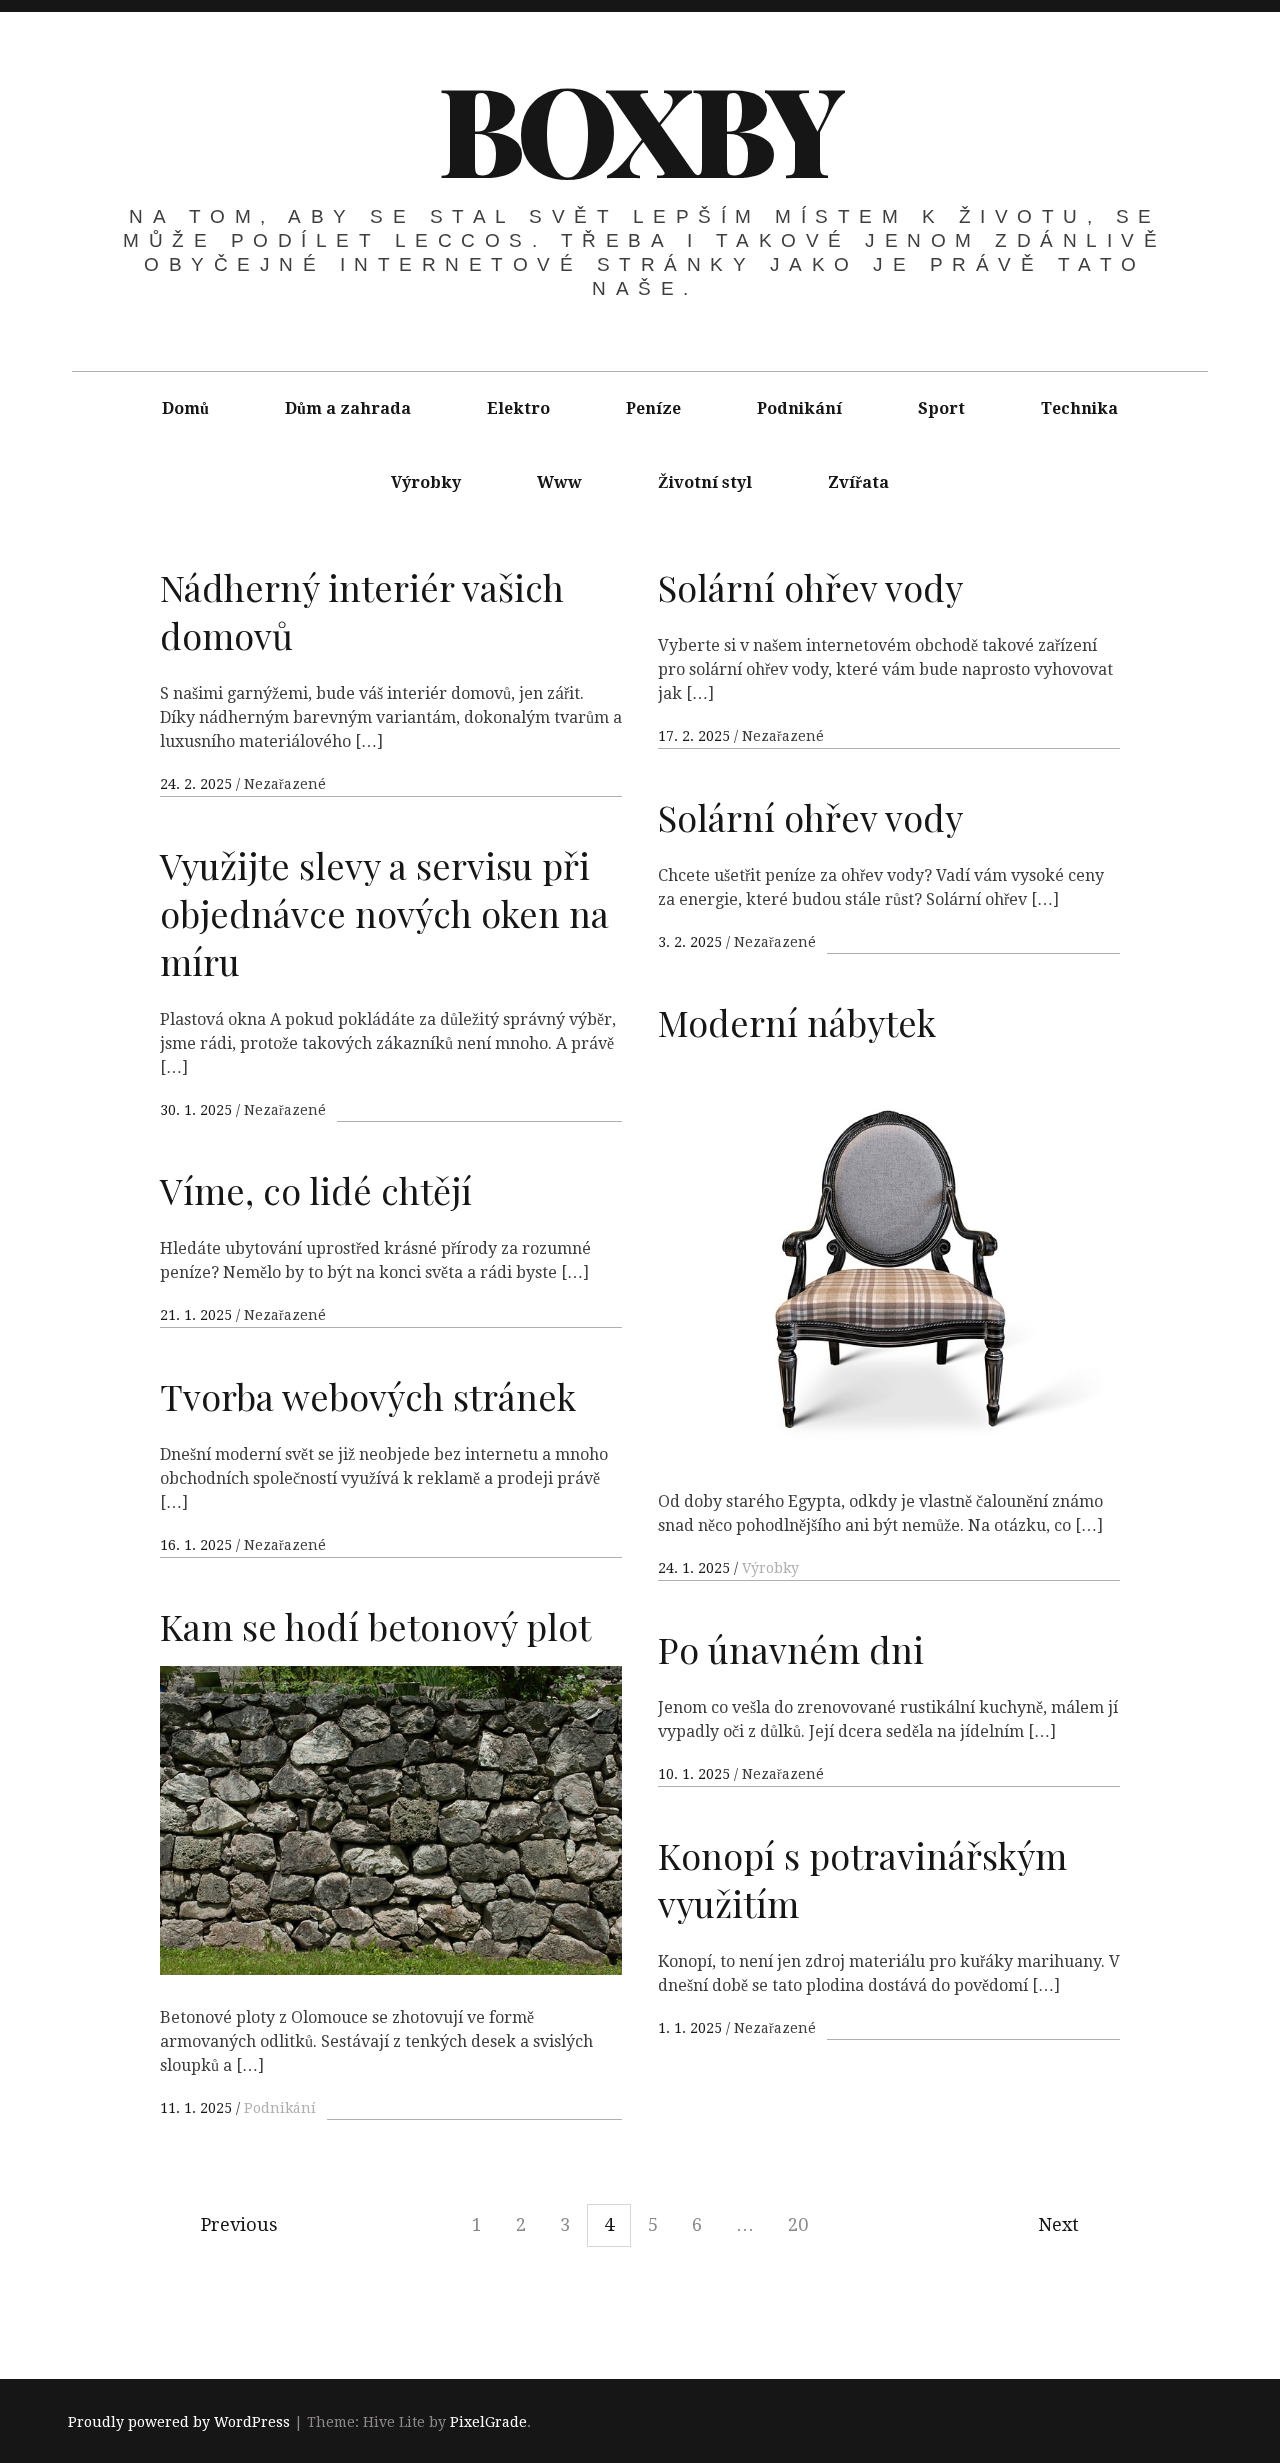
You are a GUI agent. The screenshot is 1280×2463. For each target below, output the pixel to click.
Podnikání (799, 408)
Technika (1079, 408)
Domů (185, 408)
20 (798, 2224)
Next (1058, 2224)
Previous (239, 2224)
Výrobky (426, 482)
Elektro (518, 408)
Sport (941, 408)
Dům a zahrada (348, 408)
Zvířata (858, 482)
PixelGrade (488, 2422)
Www (559, 482)
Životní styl (705, 482)
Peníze (653, 408)
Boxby (638, 127)
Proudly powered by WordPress (179, 2422)
